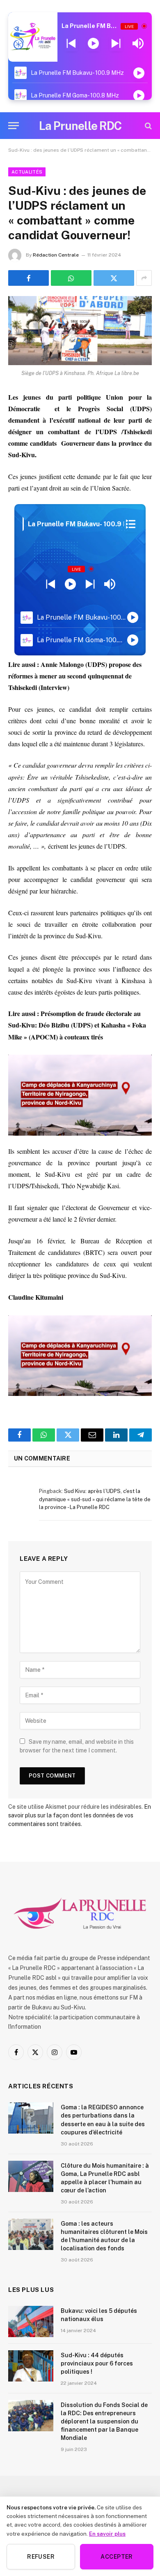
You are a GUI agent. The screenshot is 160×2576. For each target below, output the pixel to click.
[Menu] (14, 126)
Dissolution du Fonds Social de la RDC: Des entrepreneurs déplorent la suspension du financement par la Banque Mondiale (104, 2421)
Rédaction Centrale (56, 255)
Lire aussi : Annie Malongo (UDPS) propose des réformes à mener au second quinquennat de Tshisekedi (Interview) (75, 676)
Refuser (41, 2557)
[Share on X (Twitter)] (114, 278)
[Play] (93, 44)
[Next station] (71, 44)
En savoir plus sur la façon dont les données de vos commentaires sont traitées (80, 1815)
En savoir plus (107, 2534)
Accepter (117, 2557)
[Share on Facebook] (29, 278)
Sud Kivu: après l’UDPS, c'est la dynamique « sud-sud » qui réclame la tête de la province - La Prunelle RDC (95, 1499)
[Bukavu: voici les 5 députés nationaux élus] (31, 2321)
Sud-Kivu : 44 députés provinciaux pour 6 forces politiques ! (97, 2363)
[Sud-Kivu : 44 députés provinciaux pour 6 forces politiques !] (31, 2366)
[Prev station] (116, 44)
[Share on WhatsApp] (71, 278)
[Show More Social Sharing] (144, 278)
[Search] (147, 126)
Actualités (27, 172)
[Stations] (131, 524)
